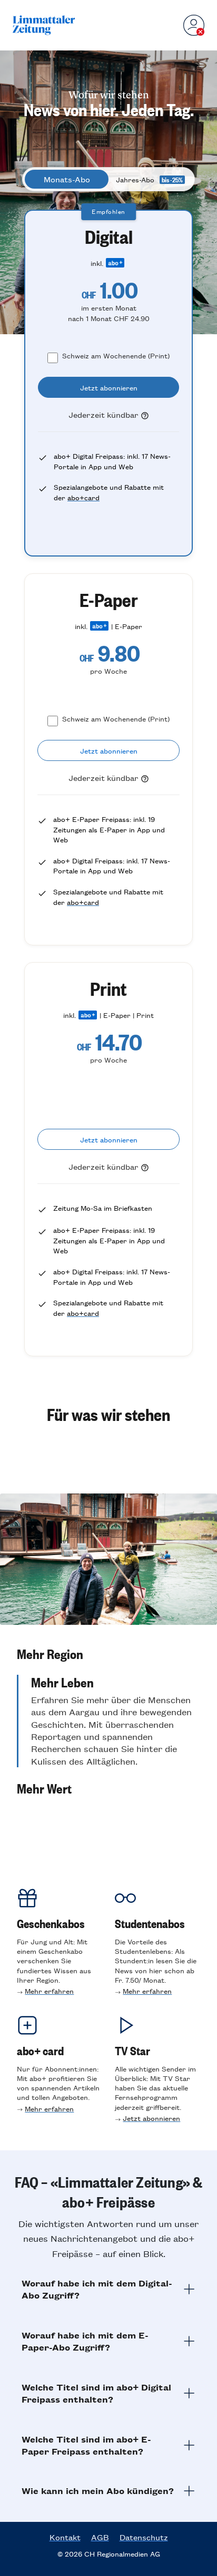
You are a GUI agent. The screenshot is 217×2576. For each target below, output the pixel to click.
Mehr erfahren (49, 1991)
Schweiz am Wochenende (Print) (116, 356)
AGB (100, 2537)
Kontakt (65, 2537)
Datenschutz (144, 2537)
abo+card (83, 497)
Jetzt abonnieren (151, 2118)
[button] (108, 1654)
